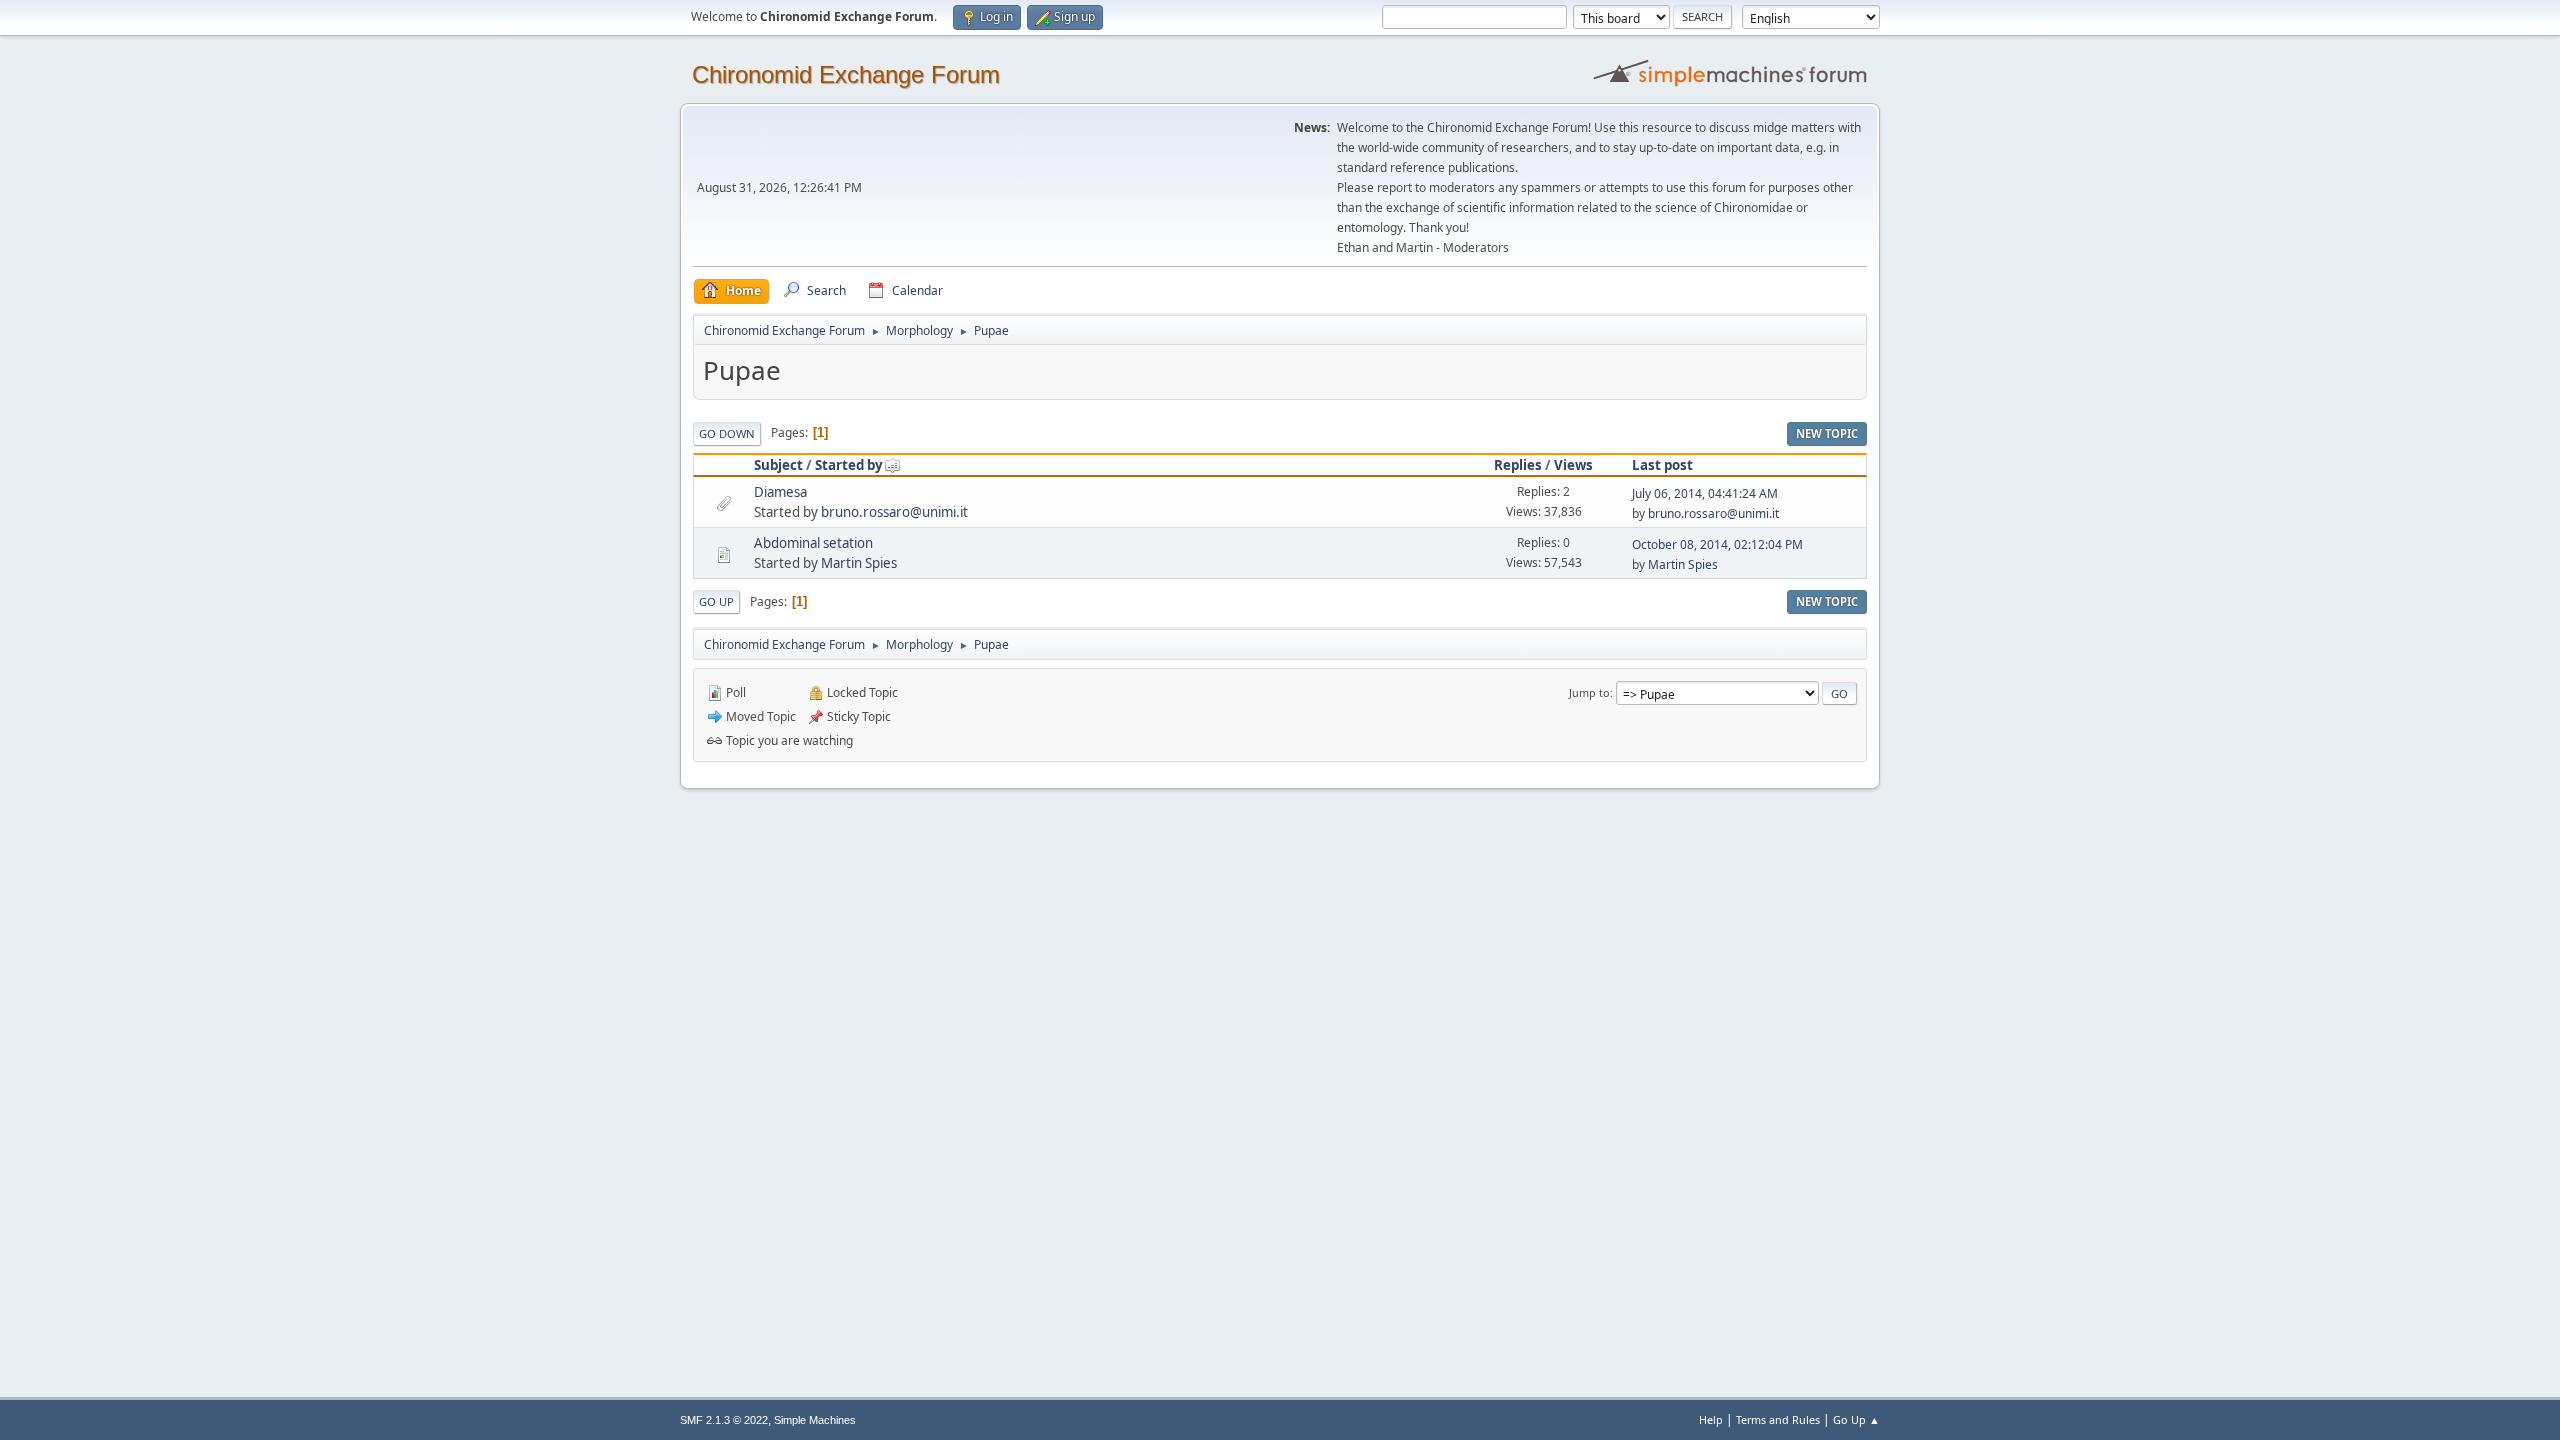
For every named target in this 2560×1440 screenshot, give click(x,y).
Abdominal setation (813, 543)
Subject (778, 465)
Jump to (1589, 692)
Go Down (727, 433)
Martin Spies (859, 563)
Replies (1518, 465)
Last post (1662, 465)
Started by (849, 465)
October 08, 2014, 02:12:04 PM (1717, 544)
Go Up (716, 601)
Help (1711, 1419)
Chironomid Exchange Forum (846, 74)
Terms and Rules (1778, 1419)
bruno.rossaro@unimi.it (894, 512)
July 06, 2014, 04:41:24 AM (1705, 493)
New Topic (1827, 433)
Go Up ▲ (1856, 1419)
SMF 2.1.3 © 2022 (724, 1420)
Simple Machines (815, 1420)
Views (1573, 465)
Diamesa (780, 492)
